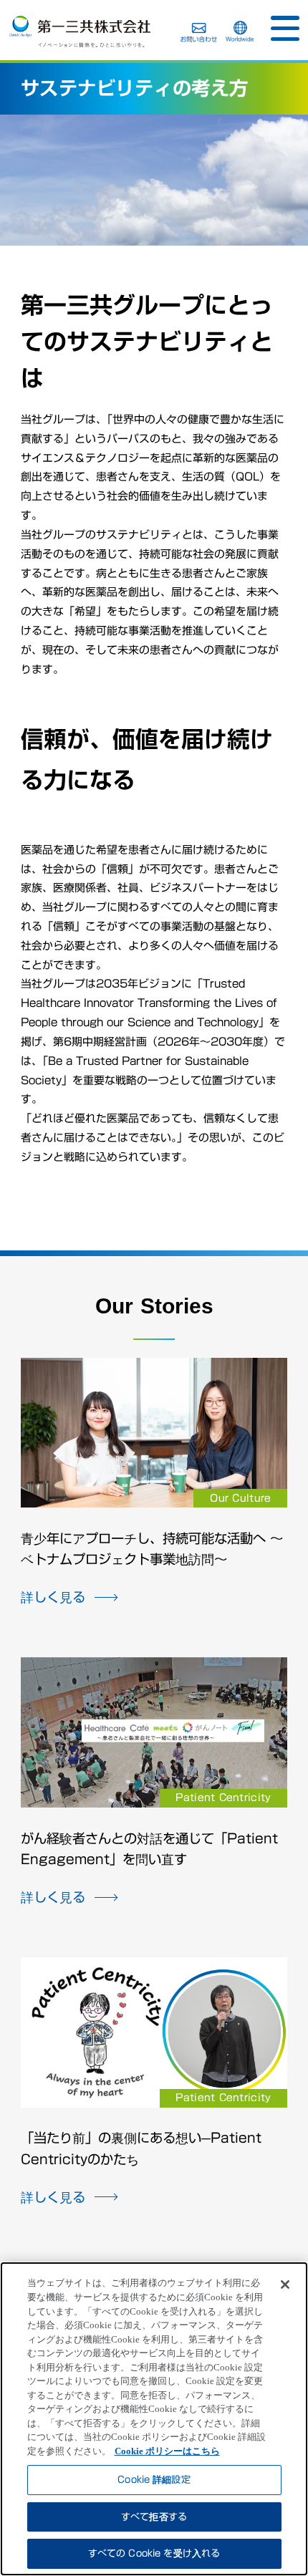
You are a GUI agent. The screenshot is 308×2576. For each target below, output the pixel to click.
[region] (154, 2419)
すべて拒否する (154, 2517)
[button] (285, 29)
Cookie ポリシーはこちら (167, 2451)
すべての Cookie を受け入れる (154, 2553)
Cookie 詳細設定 (154, 2480)
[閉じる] (285, 2285)
